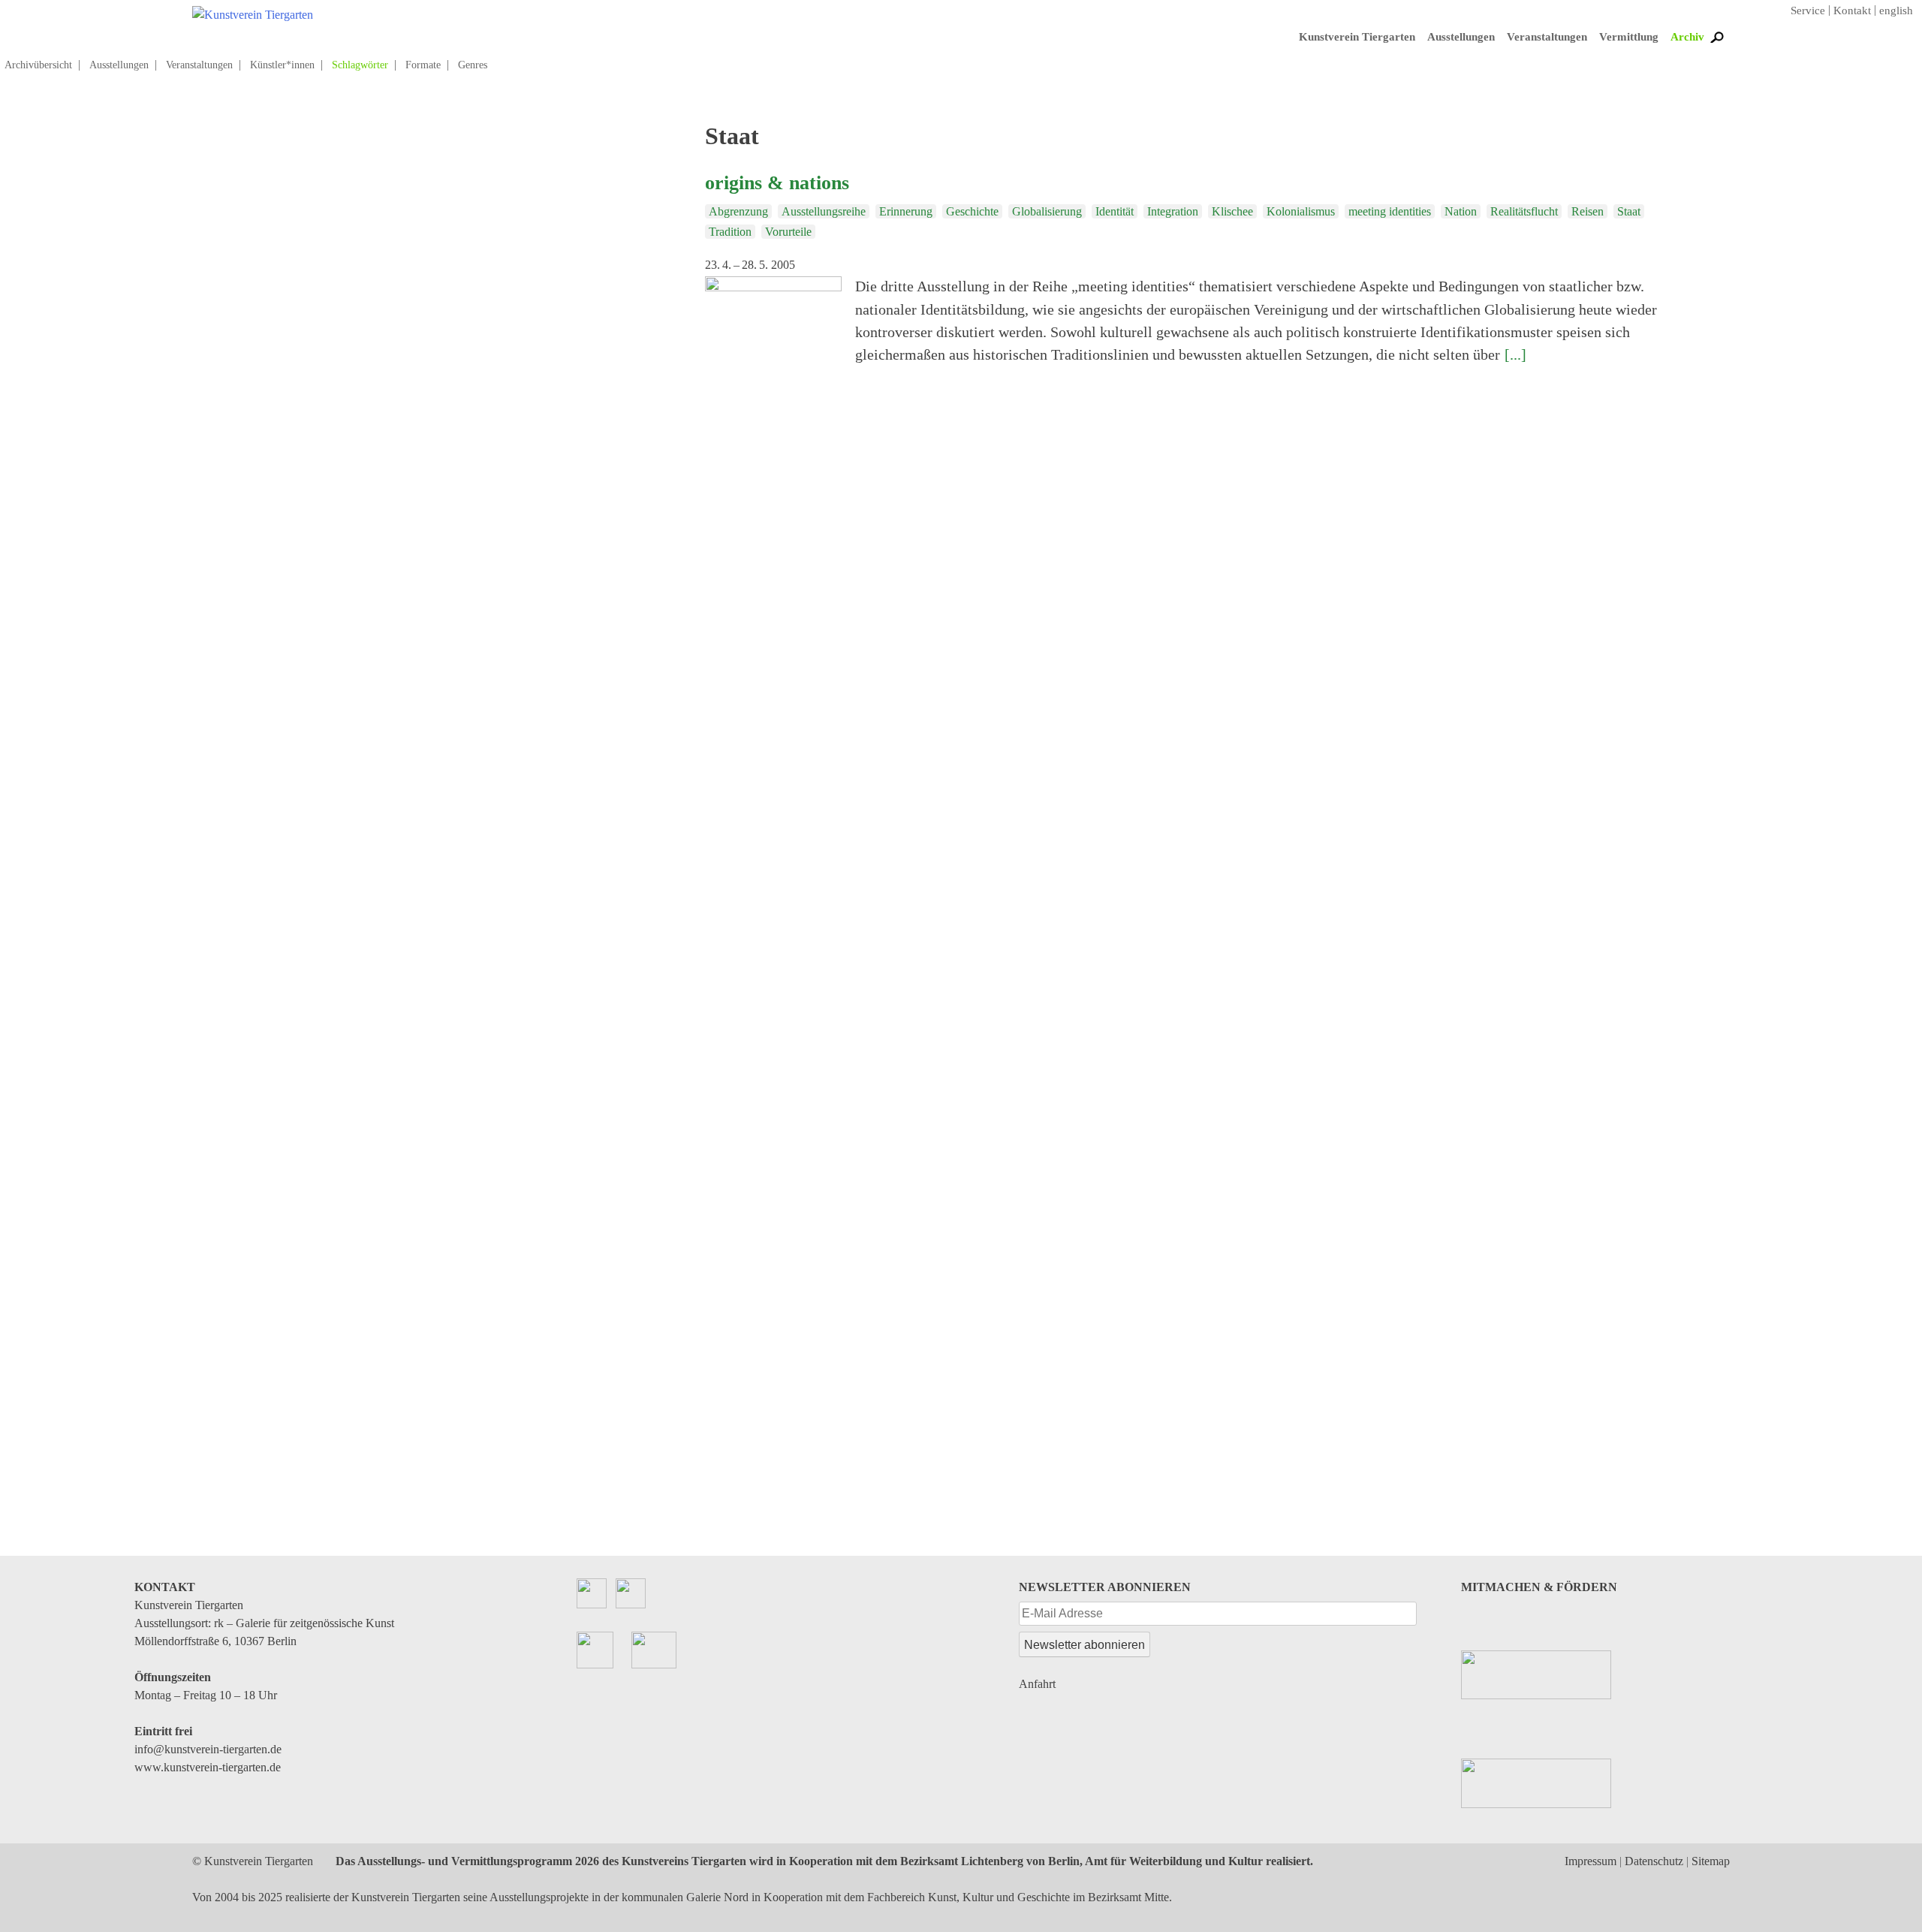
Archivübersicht (38, 65)
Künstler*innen (282, 65)
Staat (1629, 211)
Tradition (730, 232)
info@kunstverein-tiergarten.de (208, 1749)
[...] (1515, 354)
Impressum (1591, 1861)
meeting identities (1390, 211)
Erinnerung (906, 211)
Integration (1173, 211)
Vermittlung (1629, 37)
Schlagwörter (360, 65)
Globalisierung (1047, 211)
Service (1808, 11)
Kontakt (1852, 11)
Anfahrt (1037, 1684)
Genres (473, 65)
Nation (1461, 211)
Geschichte (972, 211)
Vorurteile (788, 232)
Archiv (1687, 37)
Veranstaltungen (1547, 37)
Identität (1115, 211)
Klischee (1232, 211)
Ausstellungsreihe (824, 211)
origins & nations (777, 182)
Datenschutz (1654, 1861)
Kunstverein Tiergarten (1357, 37)
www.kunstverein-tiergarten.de (208, 1767)
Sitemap (1711, 1861)
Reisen (1588, 211)
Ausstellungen (1461, 37)
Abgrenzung (738, 211)
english (1896, 11)
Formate (423, 65)
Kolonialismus (1301, 211)
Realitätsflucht (1524, 211)
